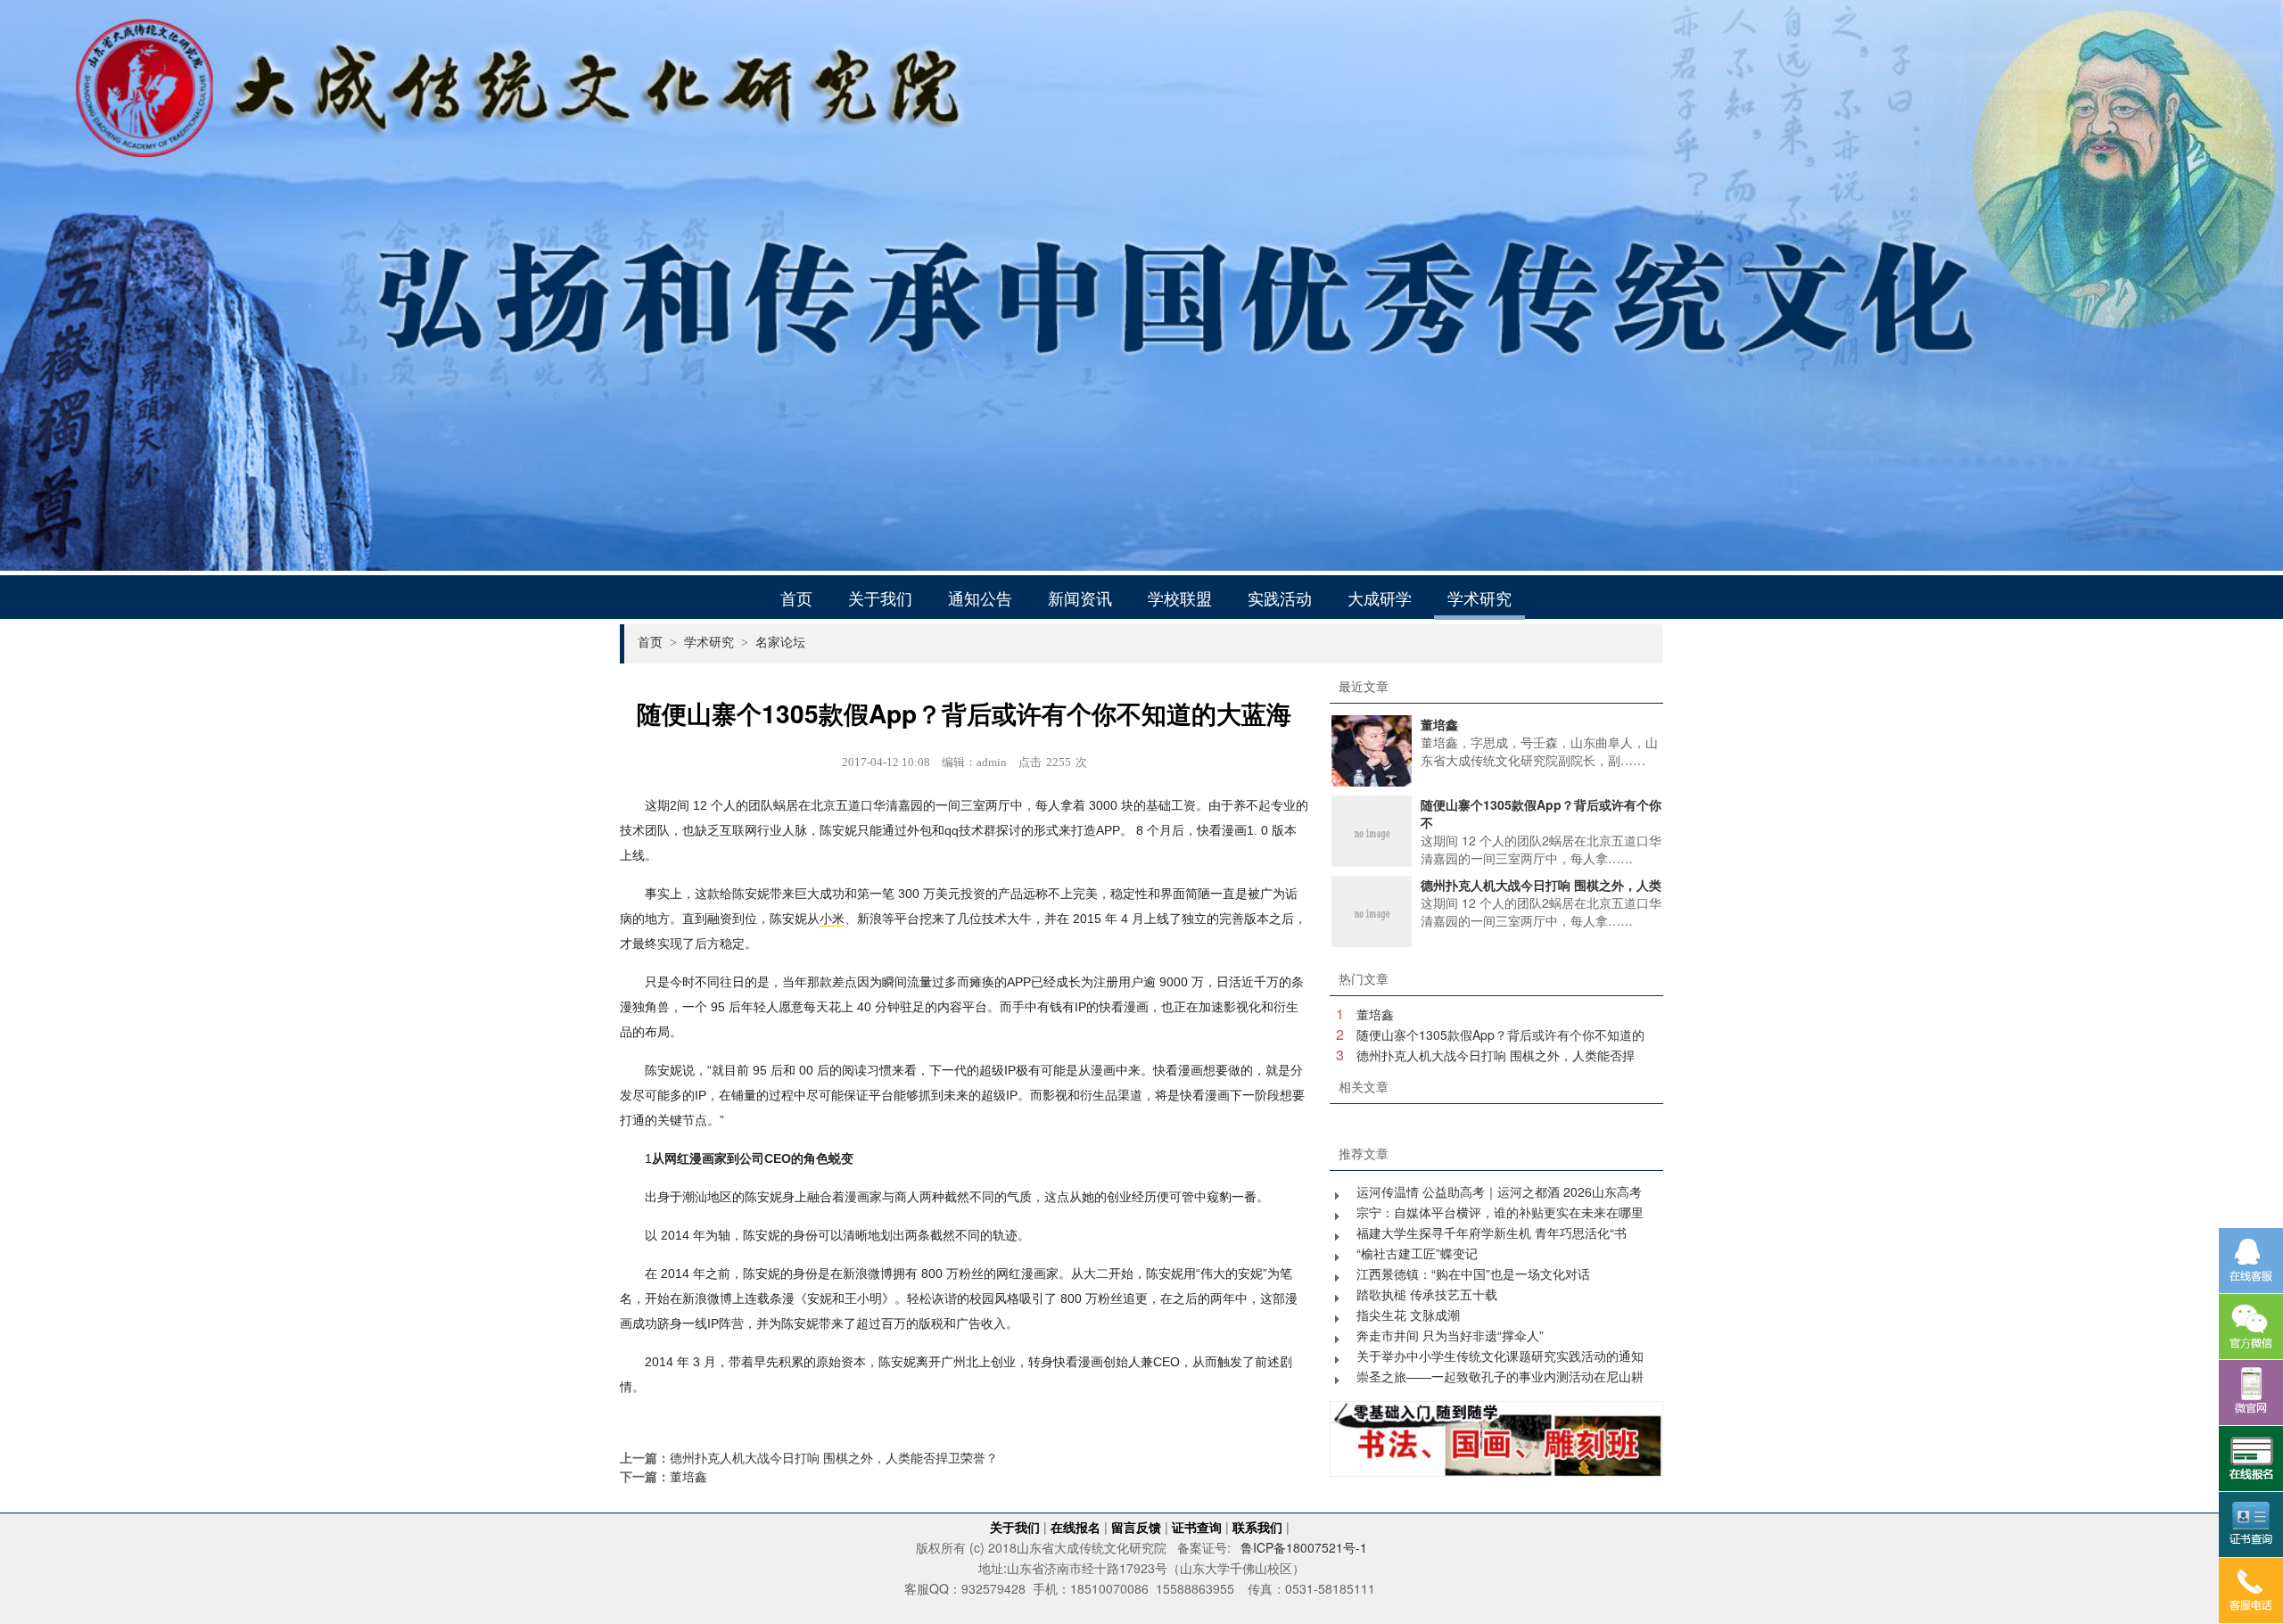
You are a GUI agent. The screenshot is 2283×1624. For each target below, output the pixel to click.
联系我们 (1257, 1527)
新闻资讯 (1080, 598)
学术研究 (1479, 598)
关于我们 (880, 598)
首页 (796, 598)
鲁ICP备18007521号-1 (1304, 1547)
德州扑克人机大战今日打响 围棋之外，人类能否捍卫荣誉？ (834, 1457)
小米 (832, 919)
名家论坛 (780, 641)
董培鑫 (688, 1476)
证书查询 (1197, 1527)
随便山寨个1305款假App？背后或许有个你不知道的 (1500, 1035)
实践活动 (1280, 598)
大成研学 (1380, 598)
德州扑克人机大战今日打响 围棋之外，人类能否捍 (1496, 1055)
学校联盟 (1180, 598)
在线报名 (1076, 1527)
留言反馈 (1136, 1527)
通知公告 (980, 598)
